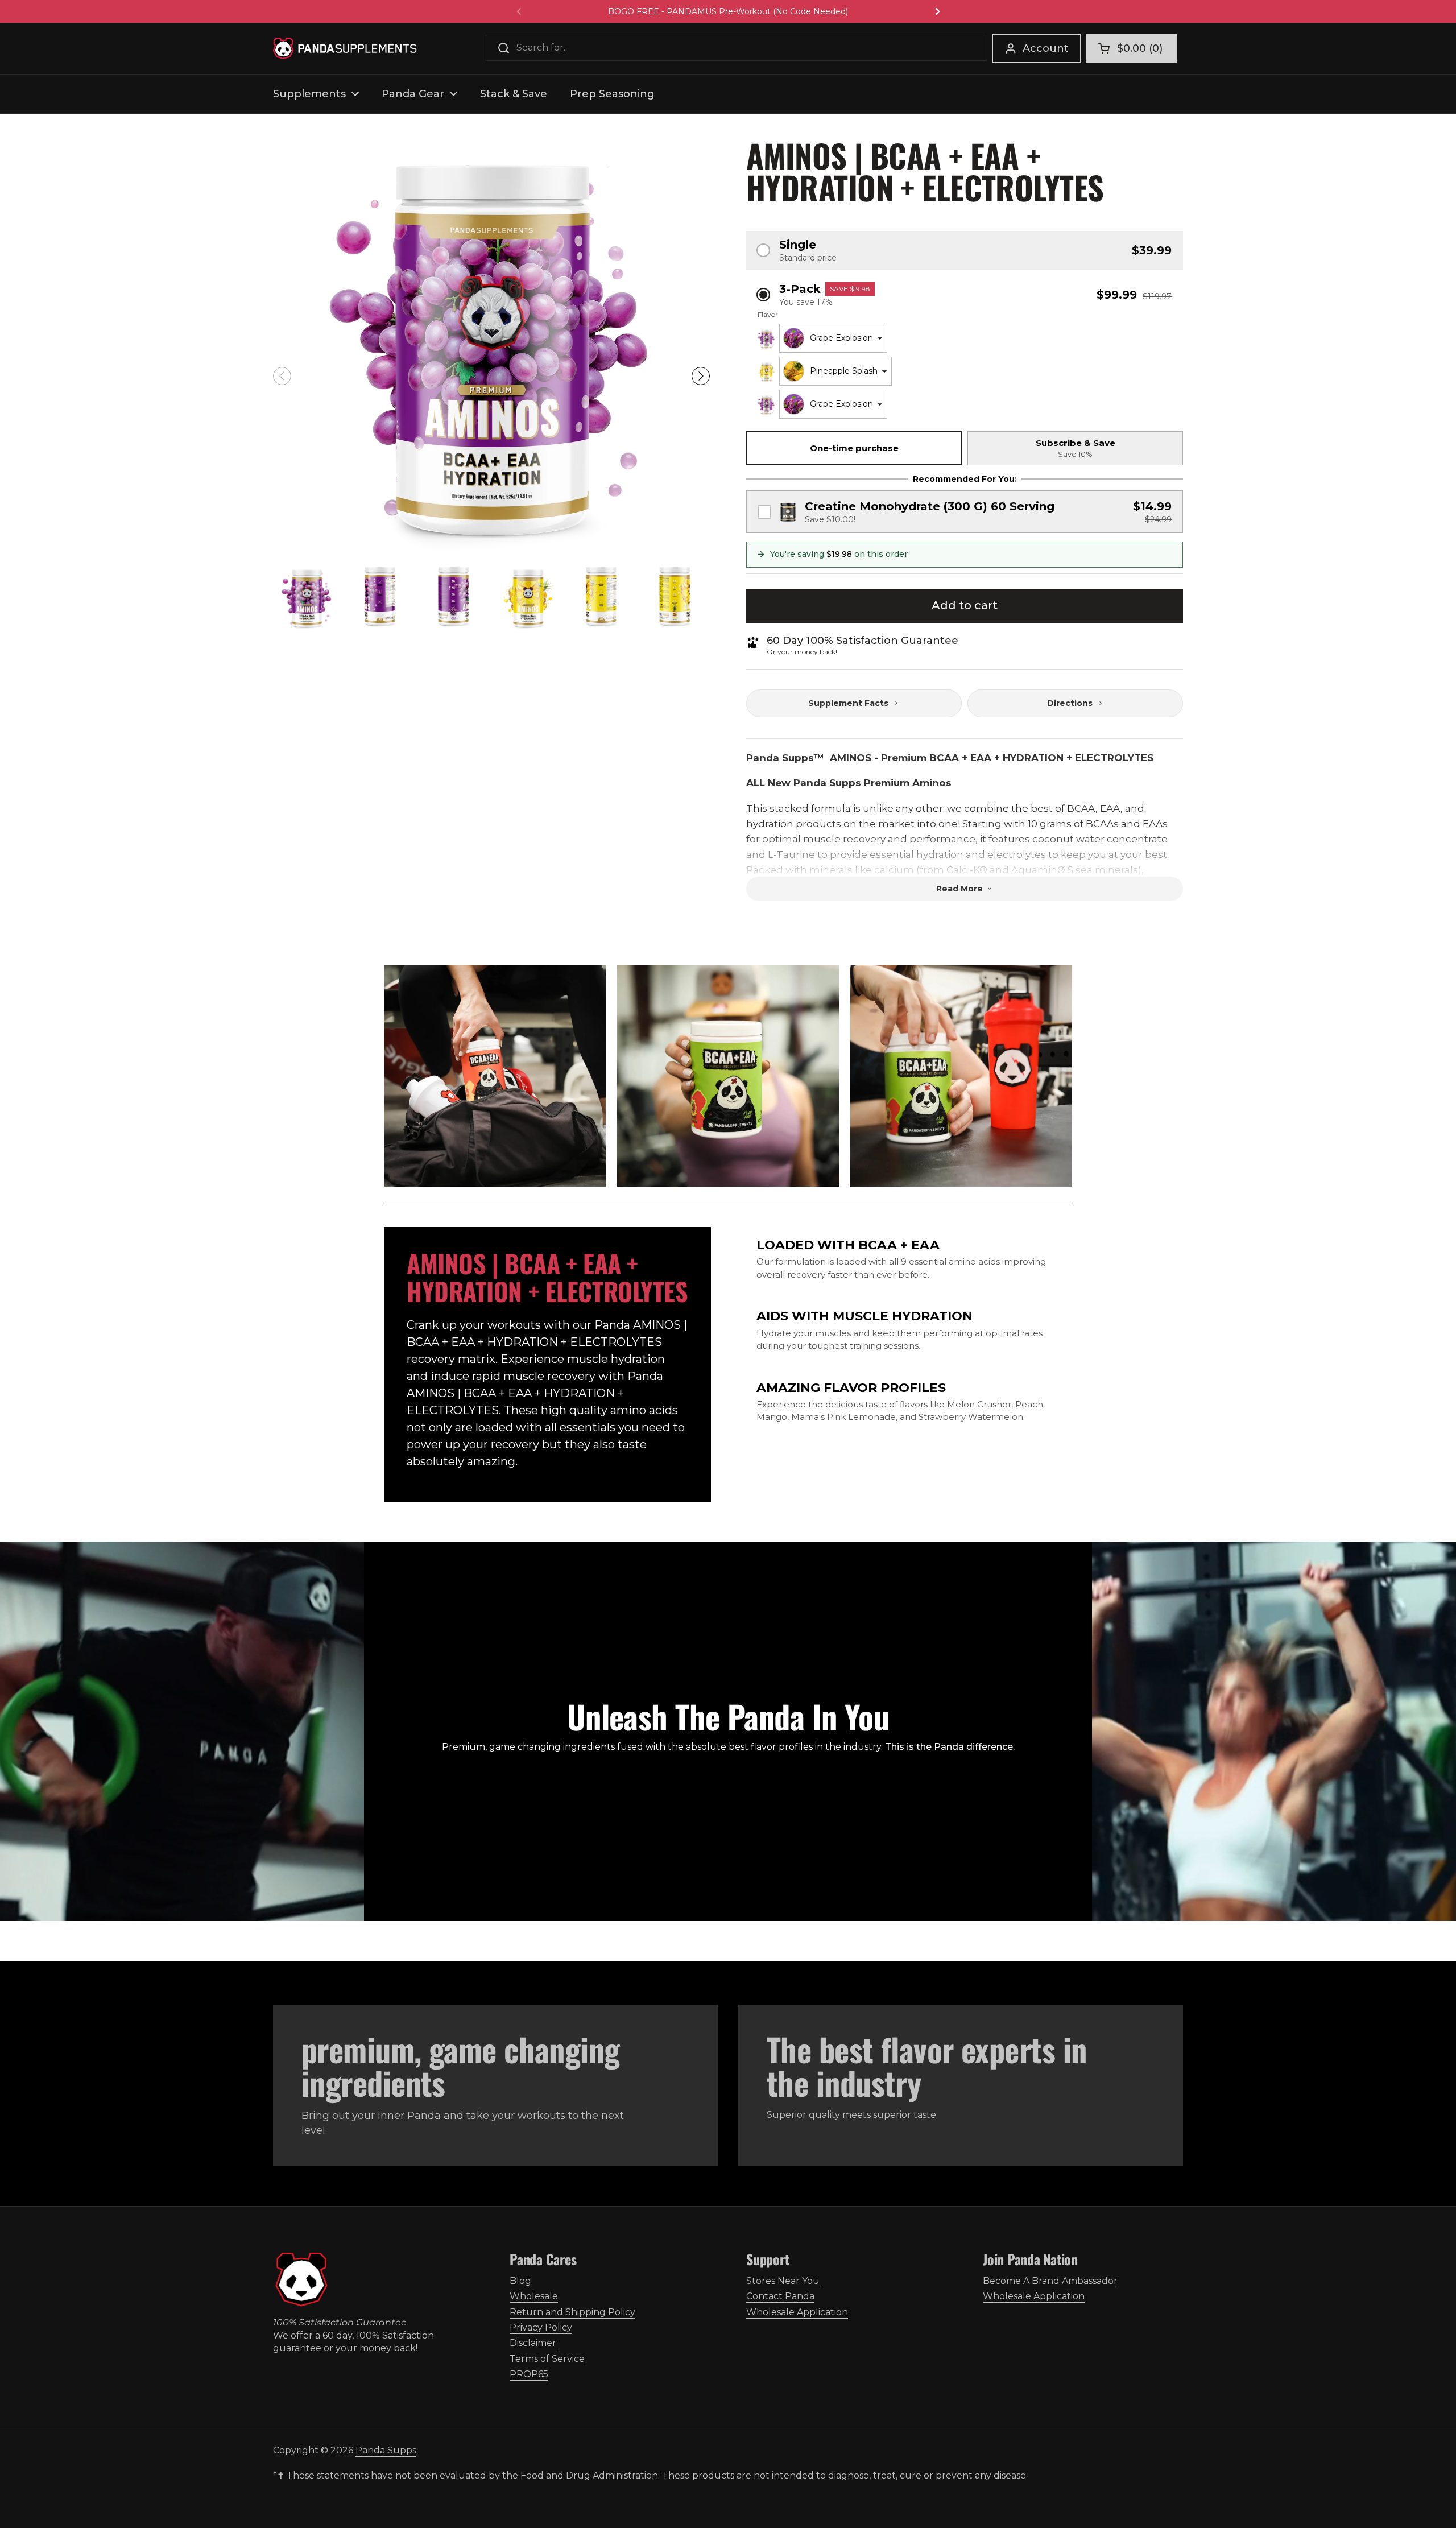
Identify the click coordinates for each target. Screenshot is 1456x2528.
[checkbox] (965, 512)
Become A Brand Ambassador (1050, 2281)
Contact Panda (780, 2296)
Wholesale (534, 2296)
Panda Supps (386, 2450)
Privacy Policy (541, 2327)
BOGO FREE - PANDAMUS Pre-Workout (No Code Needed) (728, 11)
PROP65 (529, 2374)
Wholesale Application (797, 2312)
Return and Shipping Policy (572, 2312)
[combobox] (833, 338)
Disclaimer (533, 2343)
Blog (520, 2281)
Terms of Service (547, 2359)
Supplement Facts (848, 703)
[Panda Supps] (345, 48)
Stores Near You (783, 2281)
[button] (1132, 48)
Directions (1070, 703)
